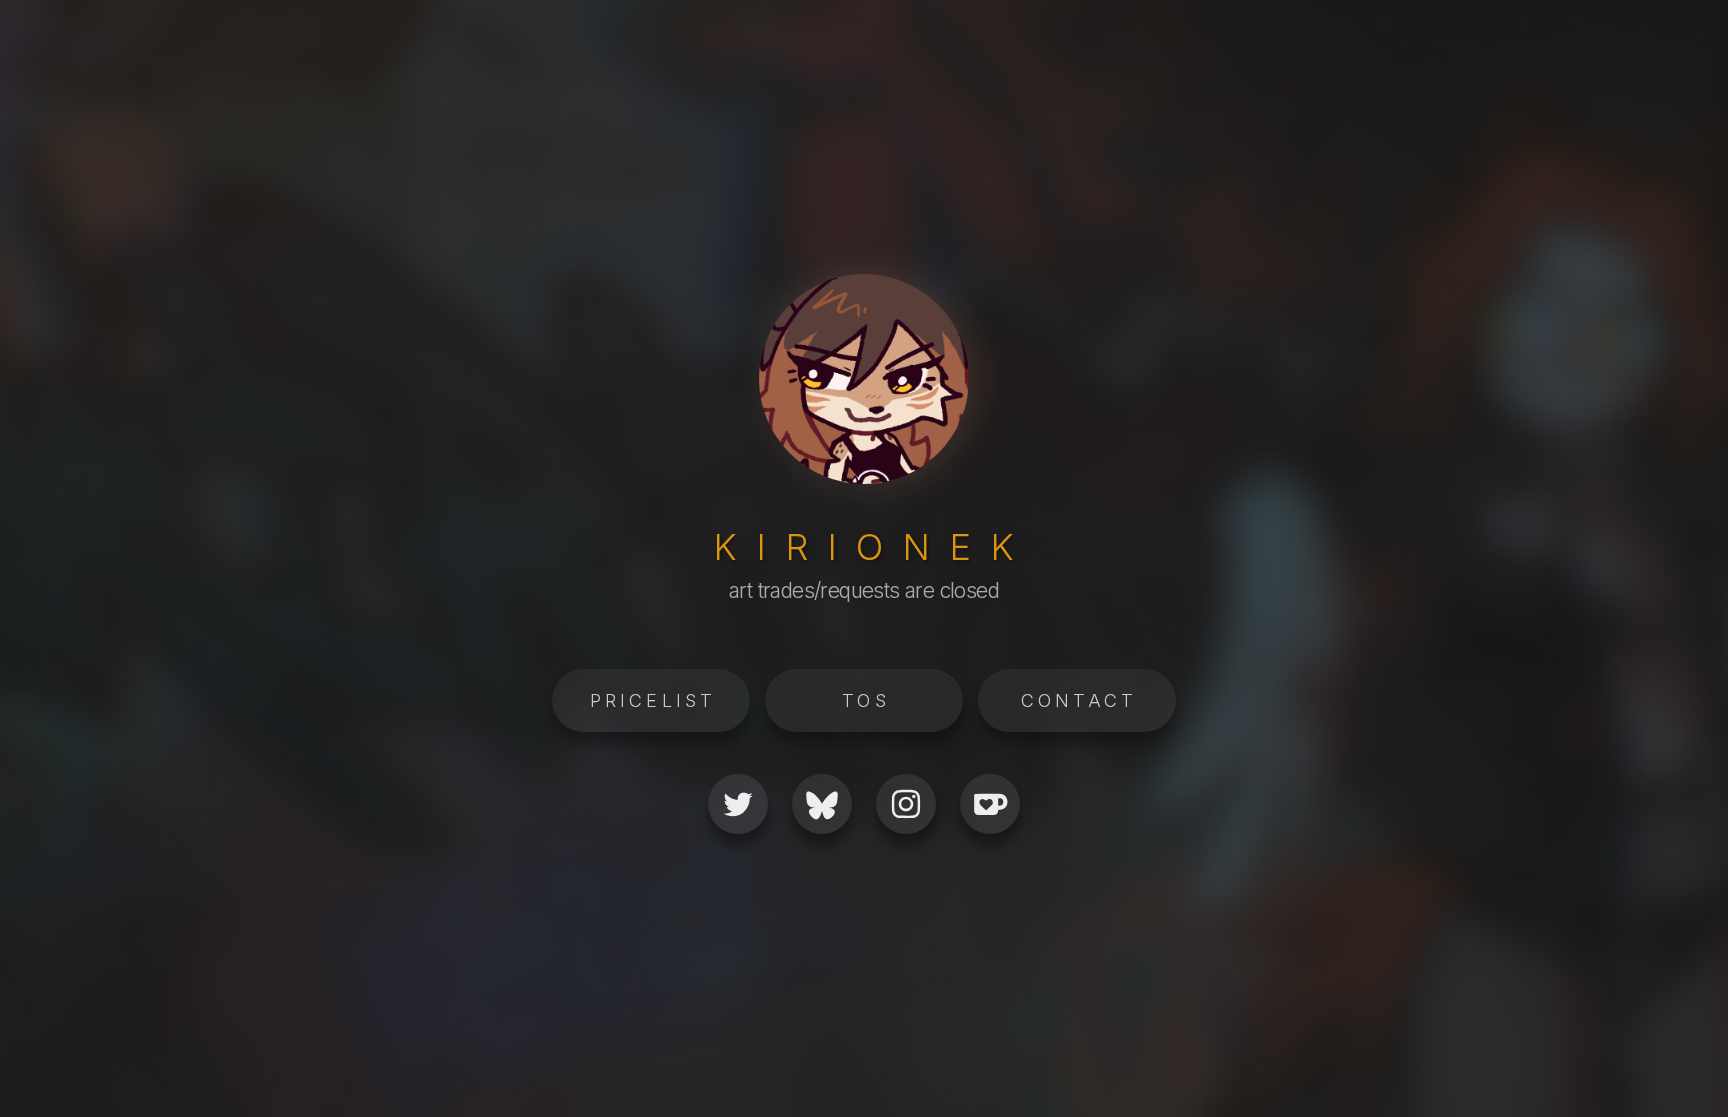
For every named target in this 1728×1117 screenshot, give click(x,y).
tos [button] (866, 700)
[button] (738, 804)
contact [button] (1079, 700)
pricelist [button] (653, 700)
